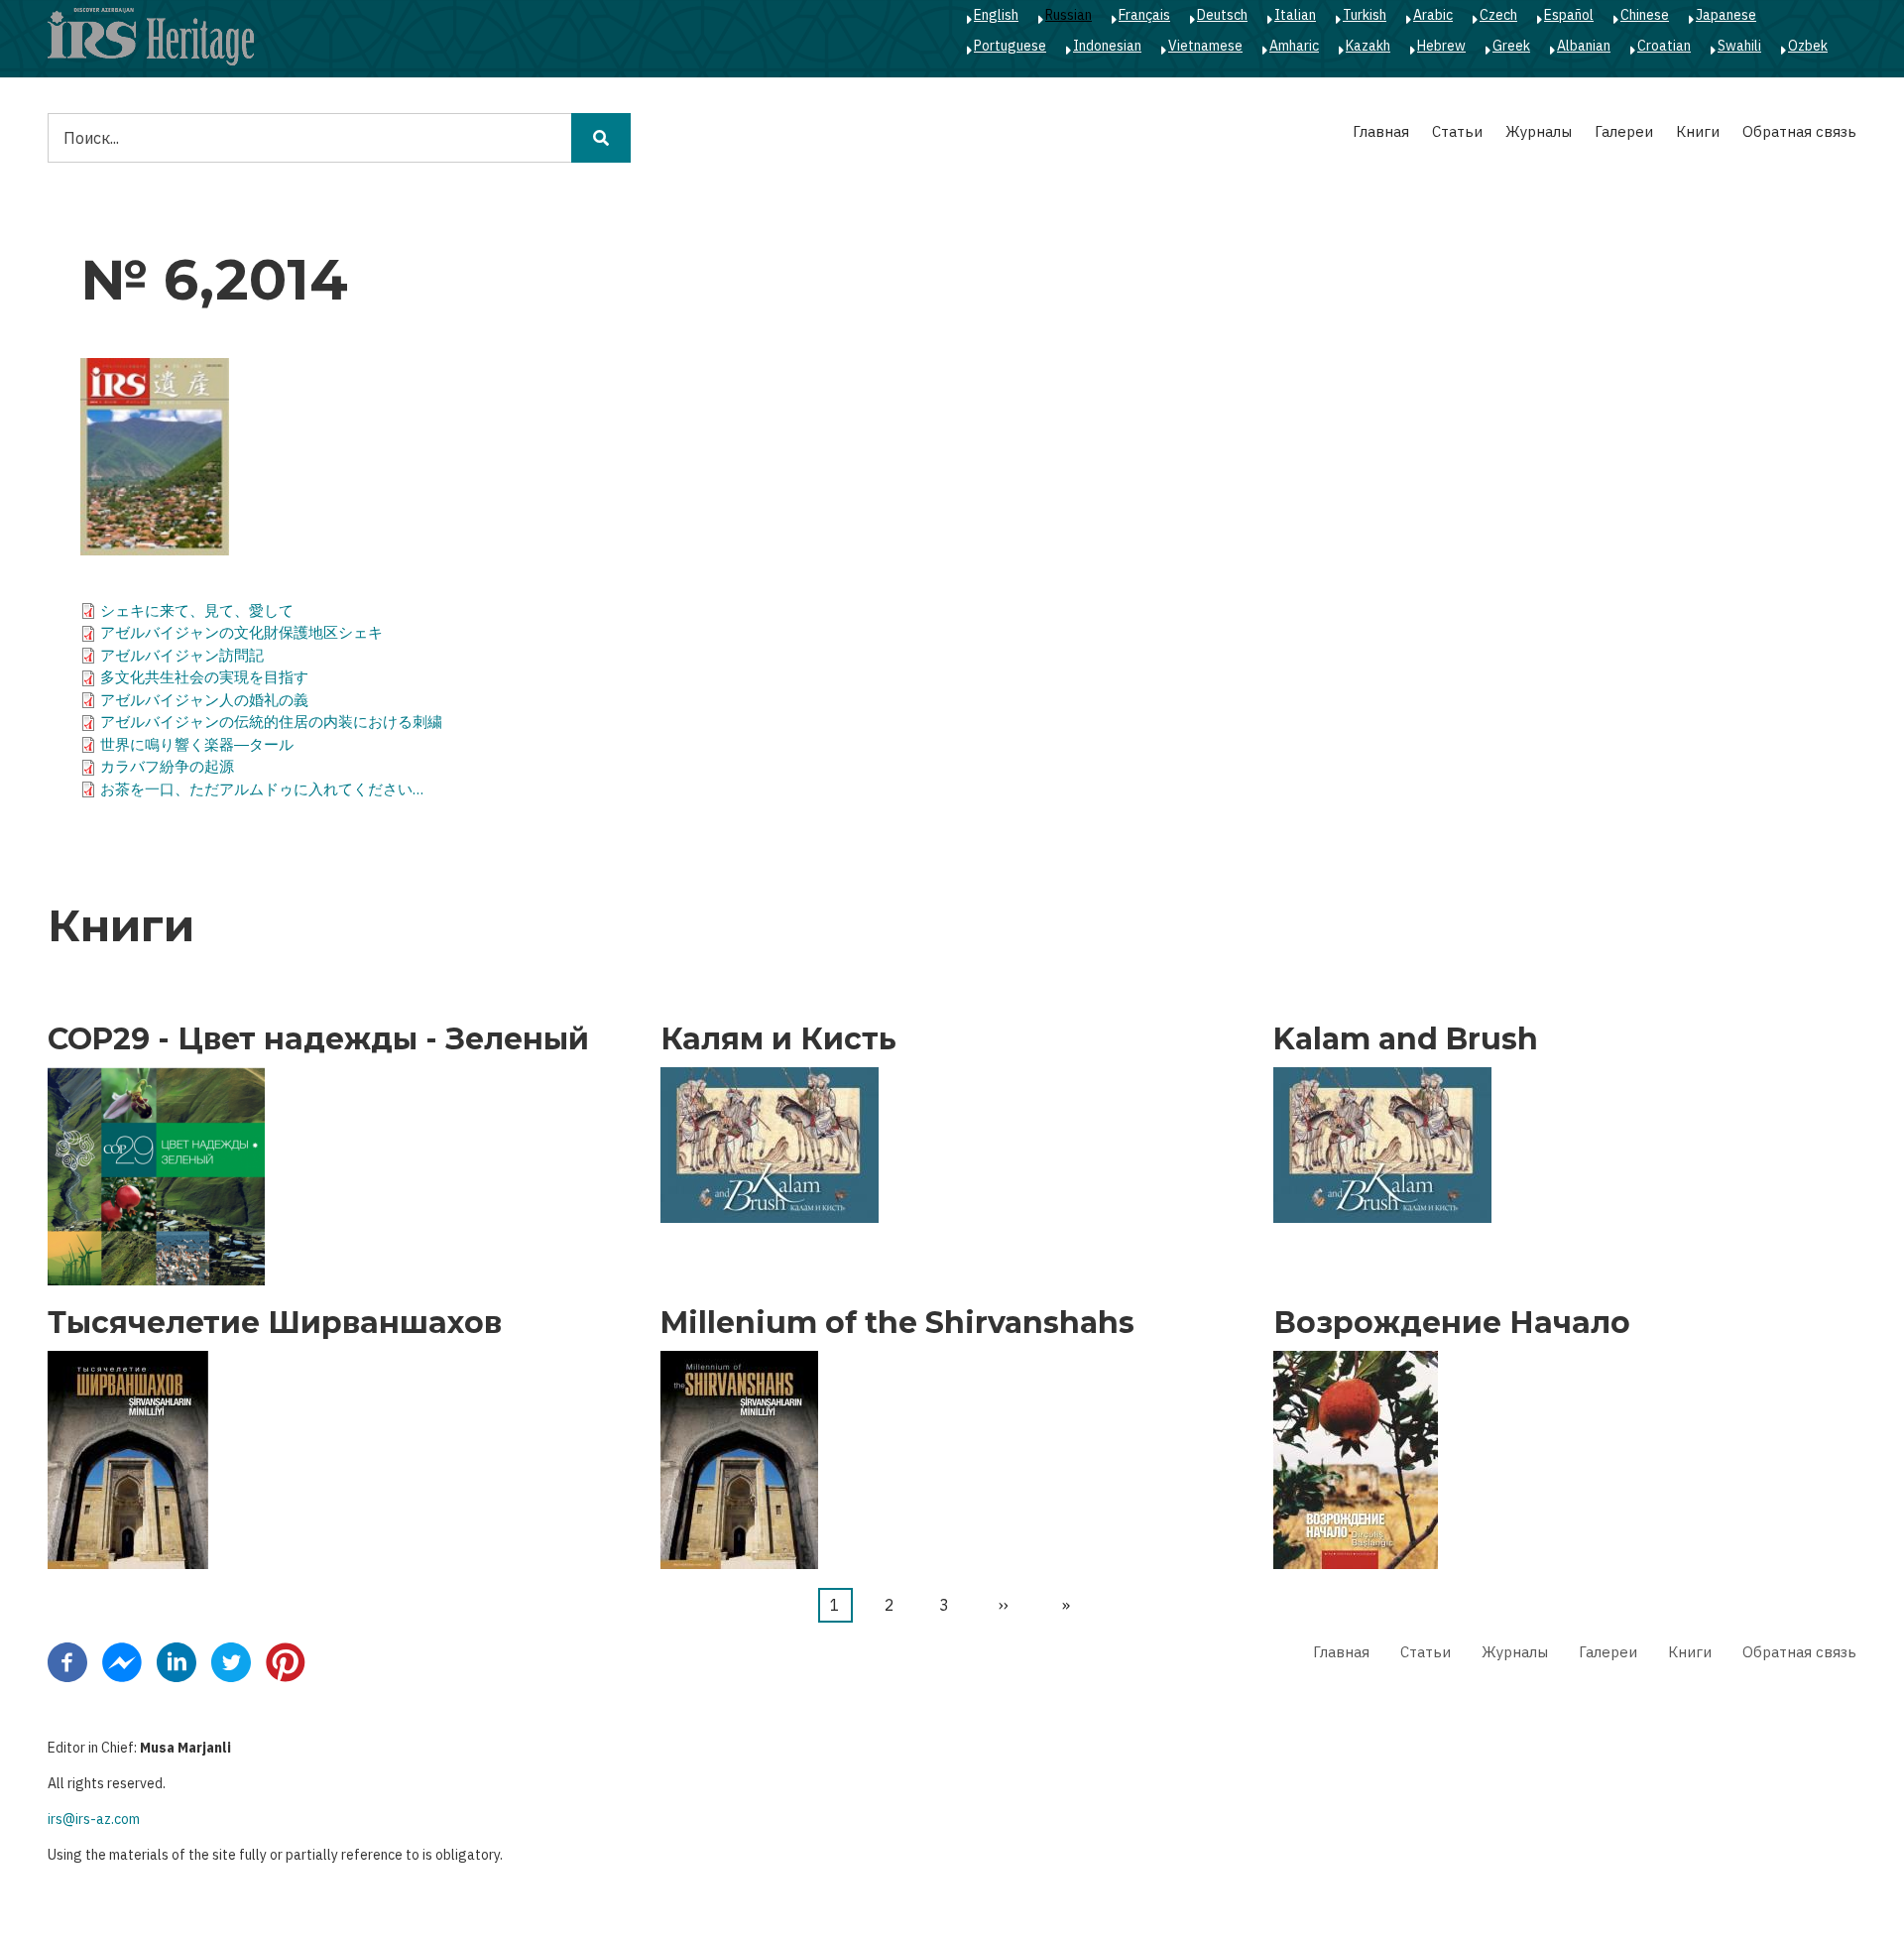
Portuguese (1010, 46)
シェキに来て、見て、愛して (197, 610)
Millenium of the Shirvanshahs (897, 1323)
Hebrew (1441, 46)
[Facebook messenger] (122, 1661)
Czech (1498, 15)
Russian (1069, 15)
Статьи (1457, 131)
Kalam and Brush (1406, 1039)
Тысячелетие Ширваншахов (275, 1323)
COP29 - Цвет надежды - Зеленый (318, 1039)
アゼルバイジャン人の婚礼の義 (204, 700)
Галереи (1624, 131)
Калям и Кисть (778, 1039)
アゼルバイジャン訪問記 (182, 655)
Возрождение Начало (1452, 1323)
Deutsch (1222, 15)
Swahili (1739, 46)
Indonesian (1107, 46)
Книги (1698, 131)
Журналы (1539, 131)
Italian (1295, 15)
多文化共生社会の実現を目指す (204, 677)
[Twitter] (231, 1661)
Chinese (1645, 15)
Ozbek (1808, 46)
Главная (1381, 131)
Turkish (1365, 15)
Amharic (1294, 46)
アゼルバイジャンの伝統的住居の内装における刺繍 (271, 722)
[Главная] (151, 36)
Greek (1511, 46)
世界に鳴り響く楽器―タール (197, 744)
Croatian (1664, 46)
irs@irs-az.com (94, 1819)
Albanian (1584, 46)
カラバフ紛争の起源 (167, 766)
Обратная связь (1799, 131)
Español (1569, 15)
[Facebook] (67, 1661)
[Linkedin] (177, 1661)
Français (1144, 15)
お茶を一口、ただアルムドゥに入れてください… (262, 789)
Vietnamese (1205, 46)
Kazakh (1368, 46)
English (996, 15)
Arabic (1433, 15)
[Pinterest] (286, 1661)
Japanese (1726, 15)
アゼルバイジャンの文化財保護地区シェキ (241, 632)
